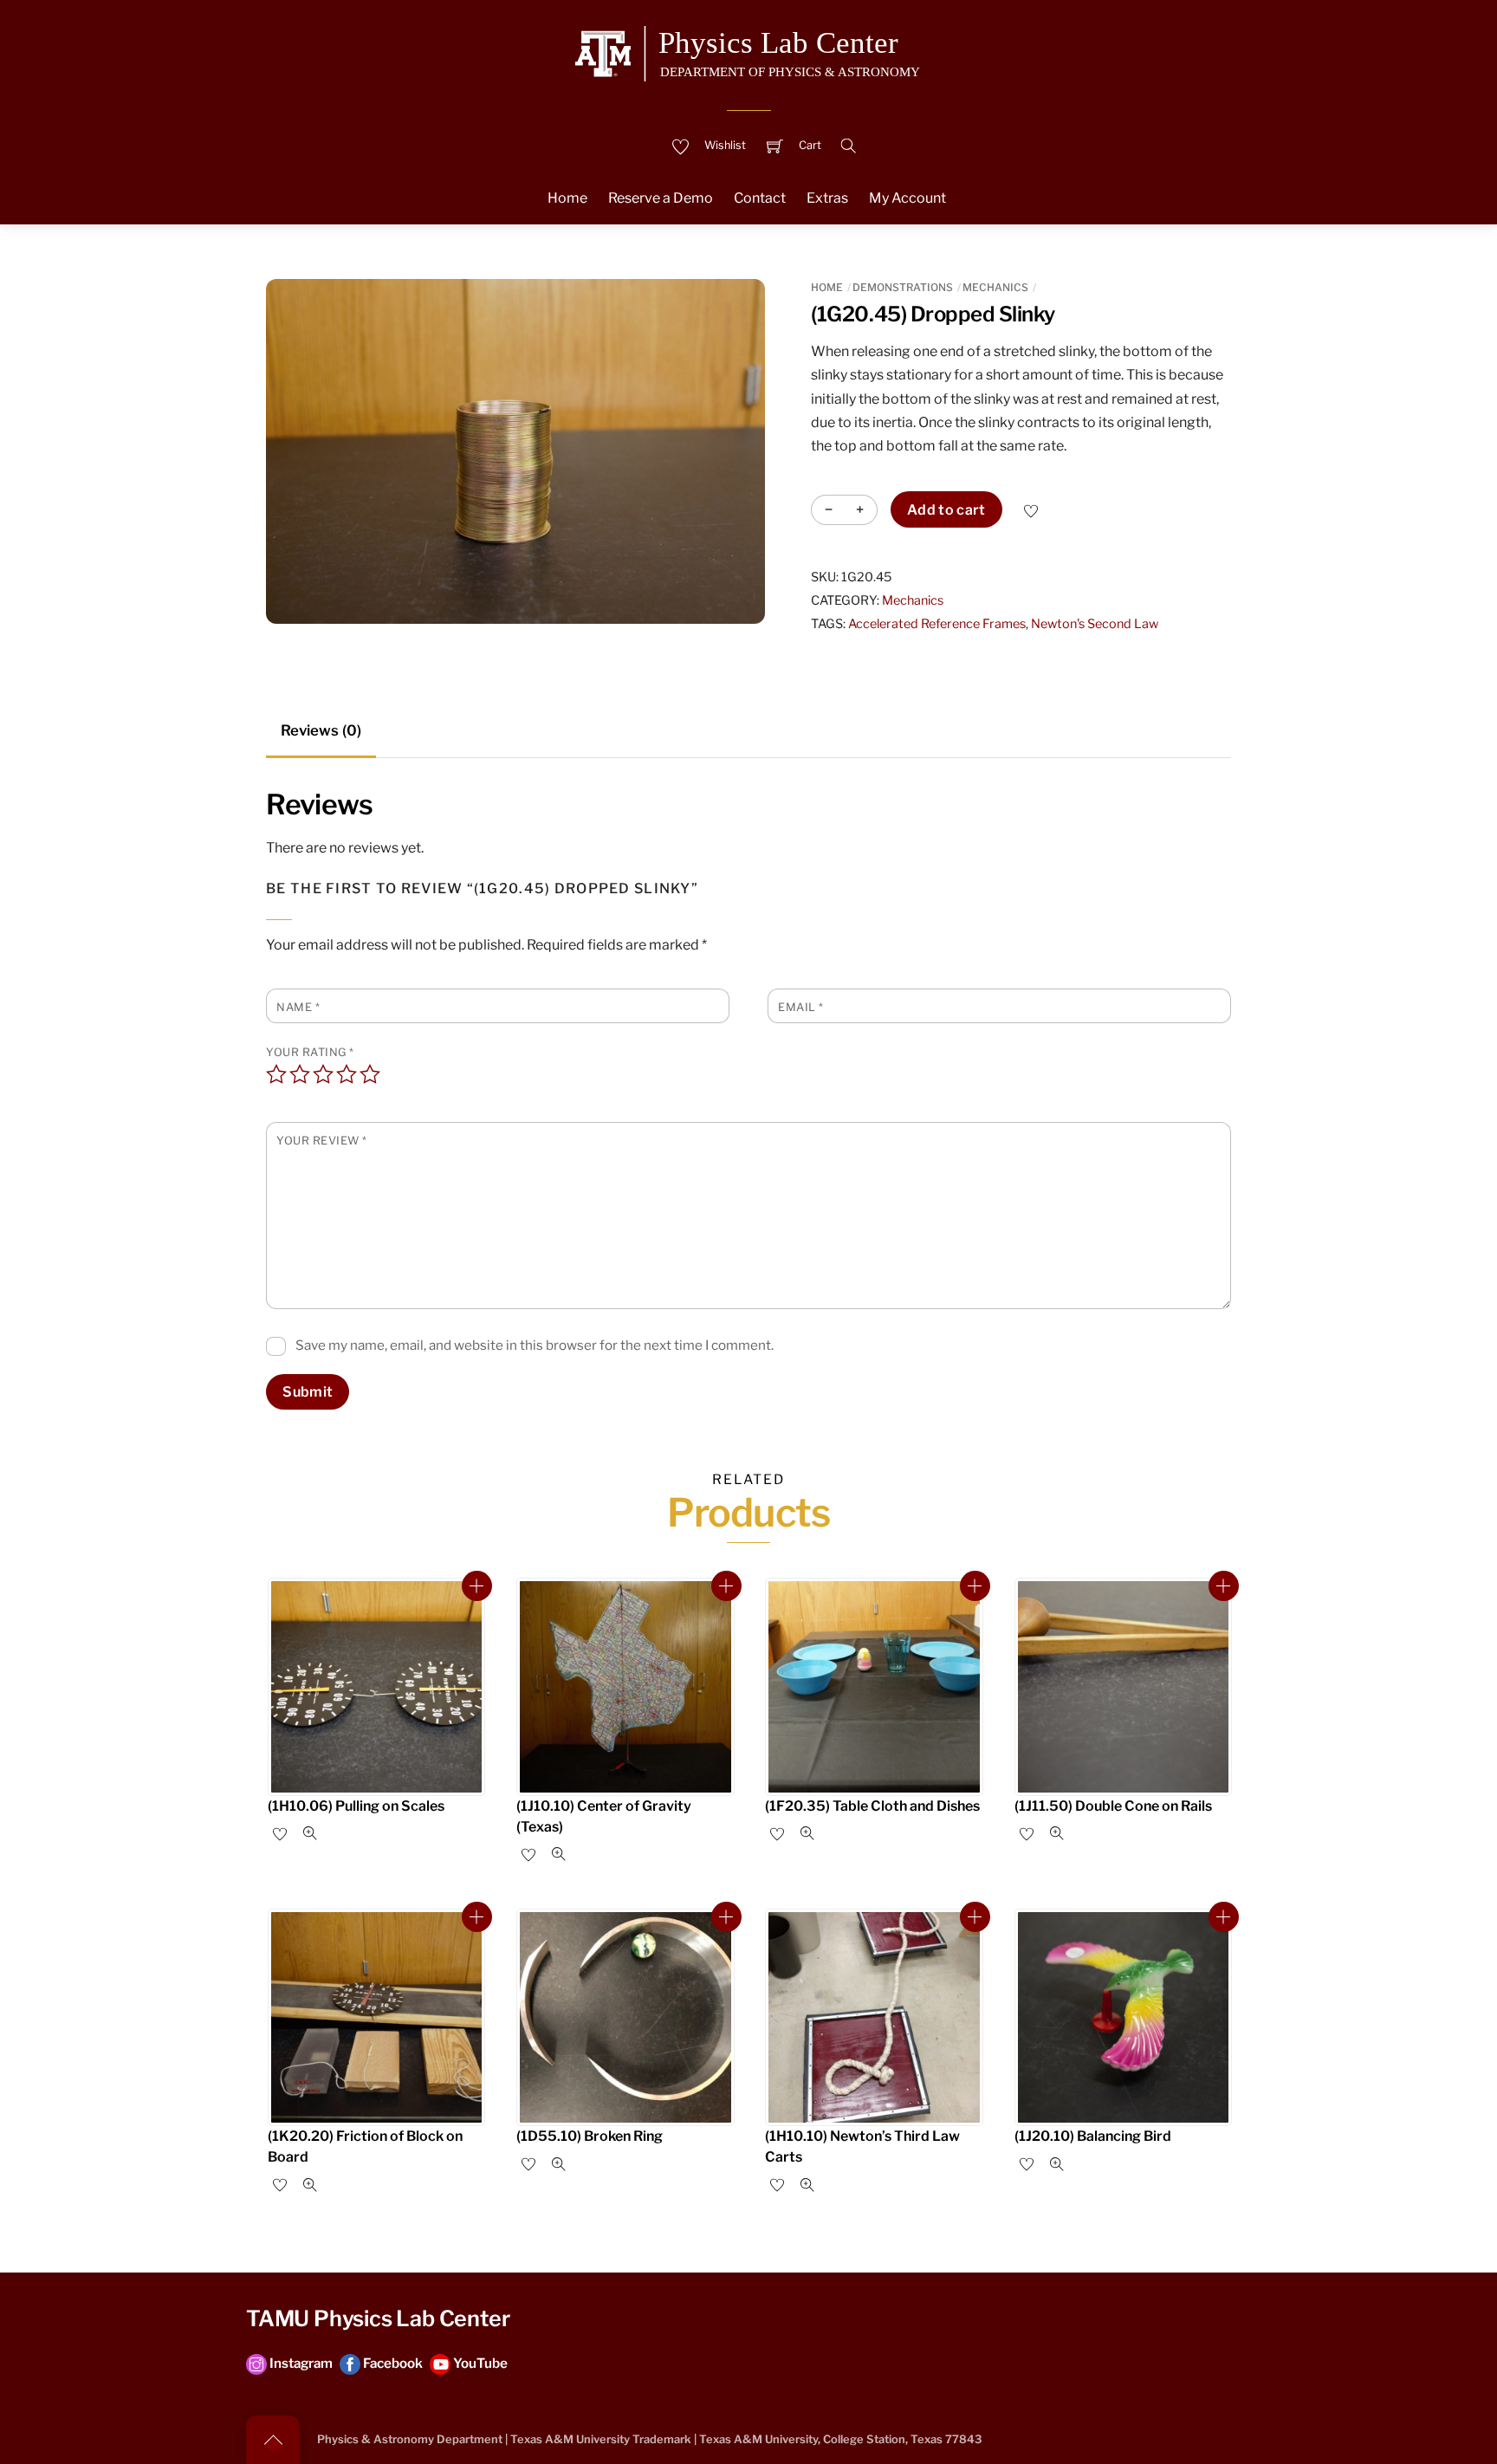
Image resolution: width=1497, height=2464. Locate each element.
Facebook (392, 2363)
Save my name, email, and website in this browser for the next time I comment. (535, 1345)
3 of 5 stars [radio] (323, 1074)
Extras (827, 198)
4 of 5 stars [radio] (347, 1074)
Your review (322, 1141)
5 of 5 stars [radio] (370, 1074)
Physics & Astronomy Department (410, 2439)
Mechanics (995, 287)
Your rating (310, 1052)
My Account (907, 198)
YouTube (479, 2363)
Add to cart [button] (477, 1586)
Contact (760, 198)
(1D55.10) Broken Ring (590, 2136)
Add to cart (946, 510)
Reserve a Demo (661, 198)
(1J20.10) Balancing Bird (1093, 2136)
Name (298, 1007)
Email (801, 1007)
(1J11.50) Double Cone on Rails (1113, 1806)
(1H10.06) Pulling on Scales (356, 1806)
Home (567, 198)
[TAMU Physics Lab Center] (748, 51)
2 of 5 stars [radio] (300, 1074)
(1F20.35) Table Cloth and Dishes (872, 1806)
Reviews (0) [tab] (321, 730)
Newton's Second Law (1095, 624)
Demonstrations (903, 287)
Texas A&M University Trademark (601, 2439)
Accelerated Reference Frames (937, 624)
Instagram (300, 2363)
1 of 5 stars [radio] (276, 1074)
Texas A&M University (758, 2439)
